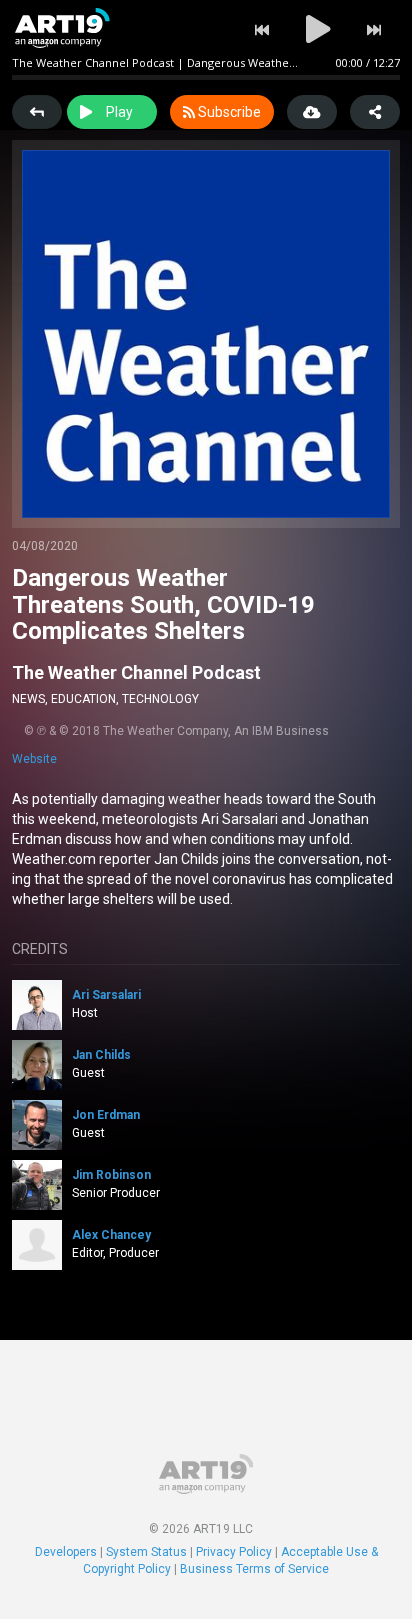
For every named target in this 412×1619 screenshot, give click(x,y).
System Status (146, 1552)
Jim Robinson (111, 1175)
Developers (66, 1552)
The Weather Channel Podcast (136, 672)
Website (34, 759)
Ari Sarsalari (106, 995)
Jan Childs (101, 1055)
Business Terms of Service (254, 1569)
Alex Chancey (111, 1235)
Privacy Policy (234, 1552)
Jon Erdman (106, 1115)
